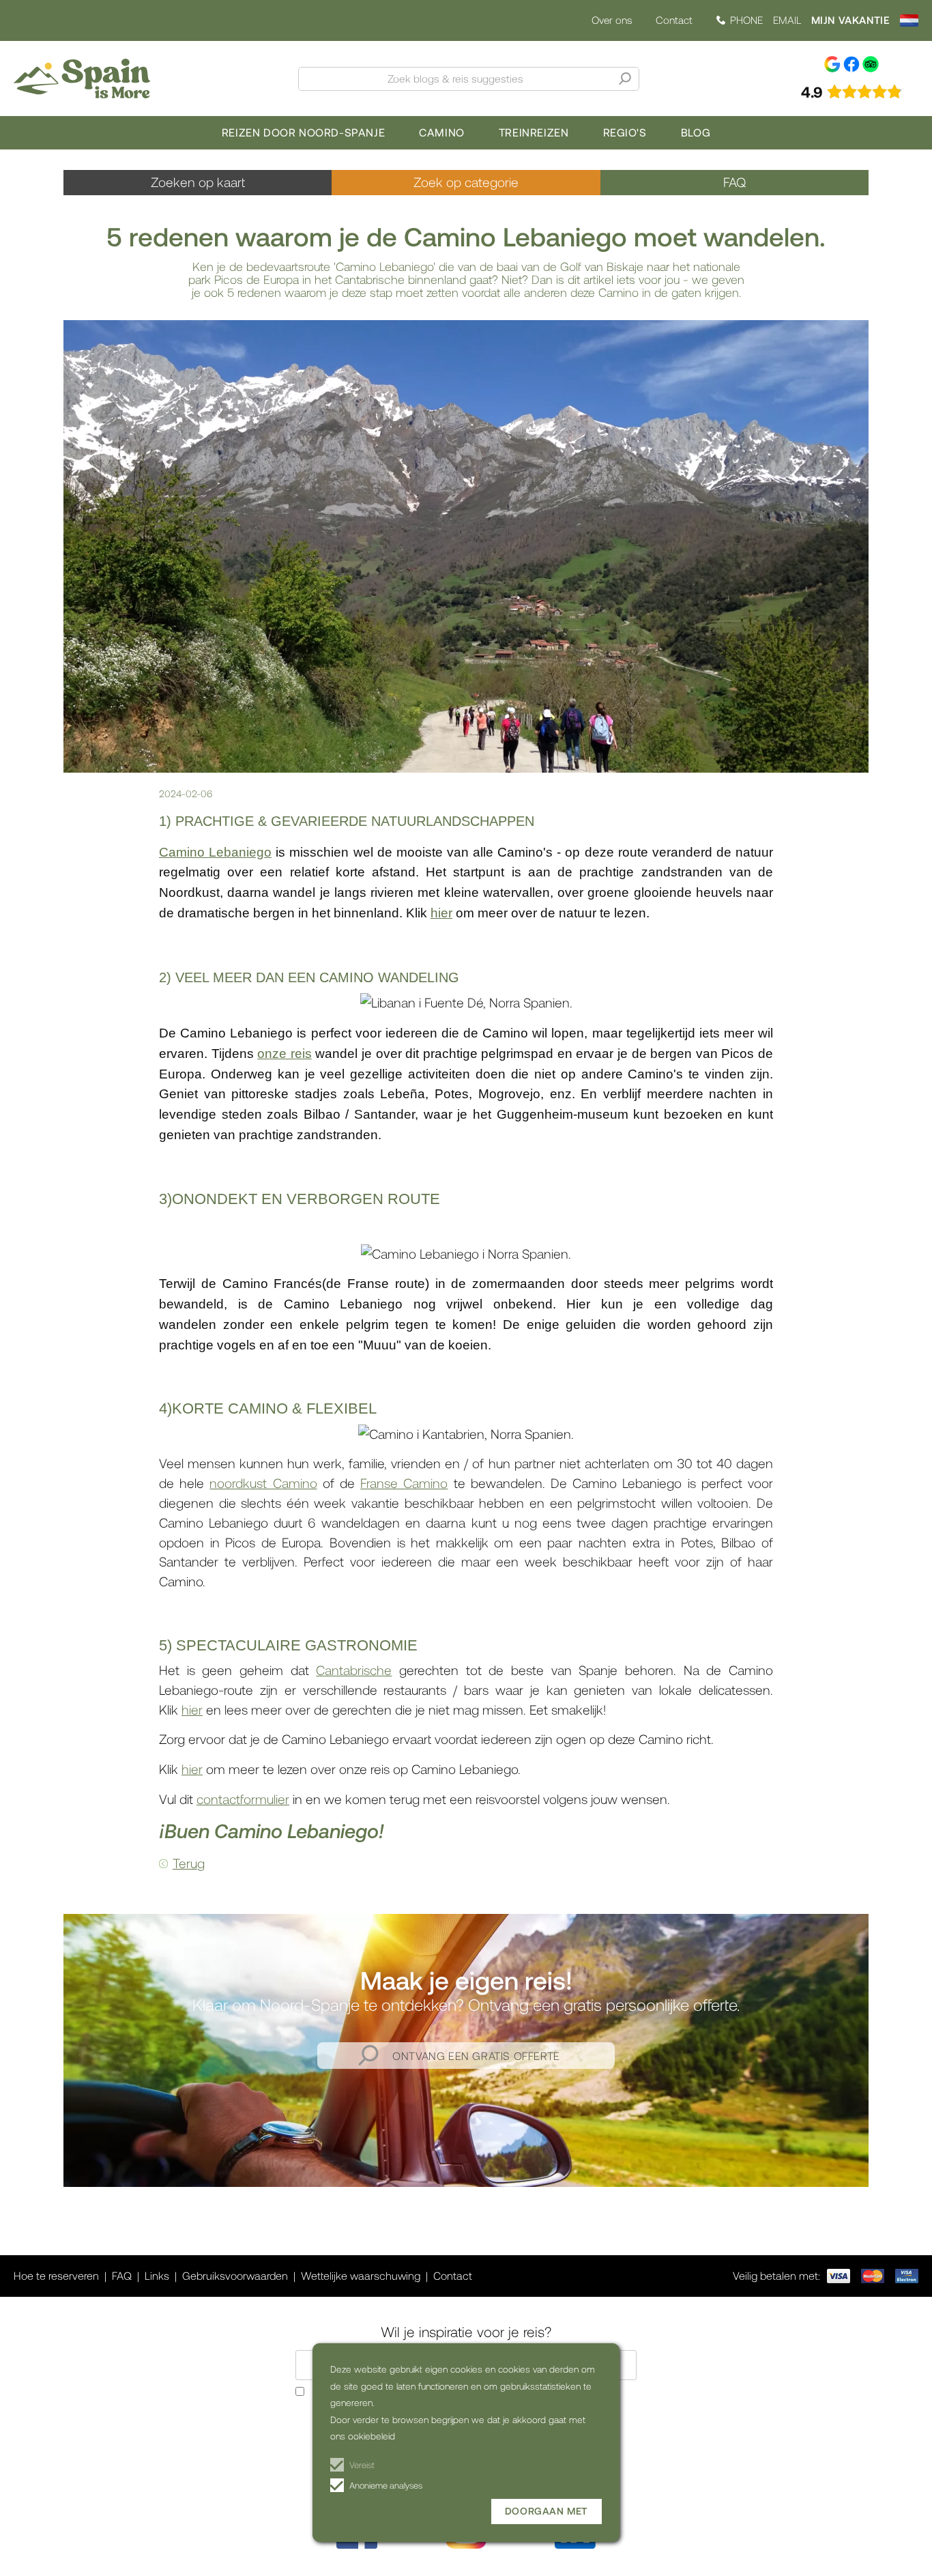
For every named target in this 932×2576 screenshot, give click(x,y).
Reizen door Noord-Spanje (303, 132)
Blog (696, 132)
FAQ (734, 182)
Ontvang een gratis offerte (476, 2056)
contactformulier (243, 1799)
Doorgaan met (547, 2511)
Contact (674, 20)
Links (157, 2275)
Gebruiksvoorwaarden (235, 2275)
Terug (189, 1863)
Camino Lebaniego (215, 852)
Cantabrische (354, 1670)
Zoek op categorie (466, 182)
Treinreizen (534, 132)
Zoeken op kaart (198, 182)
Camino (442, 132)
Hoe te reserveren (56, 2275)
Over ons (612, 20)
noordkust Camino (263, 1483)
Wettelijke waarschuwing (361, 2275)
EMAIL (787, 20)
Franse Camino (404, 1483)
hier (441, 913)
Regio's (625, 132)
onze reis (285, 1054)
